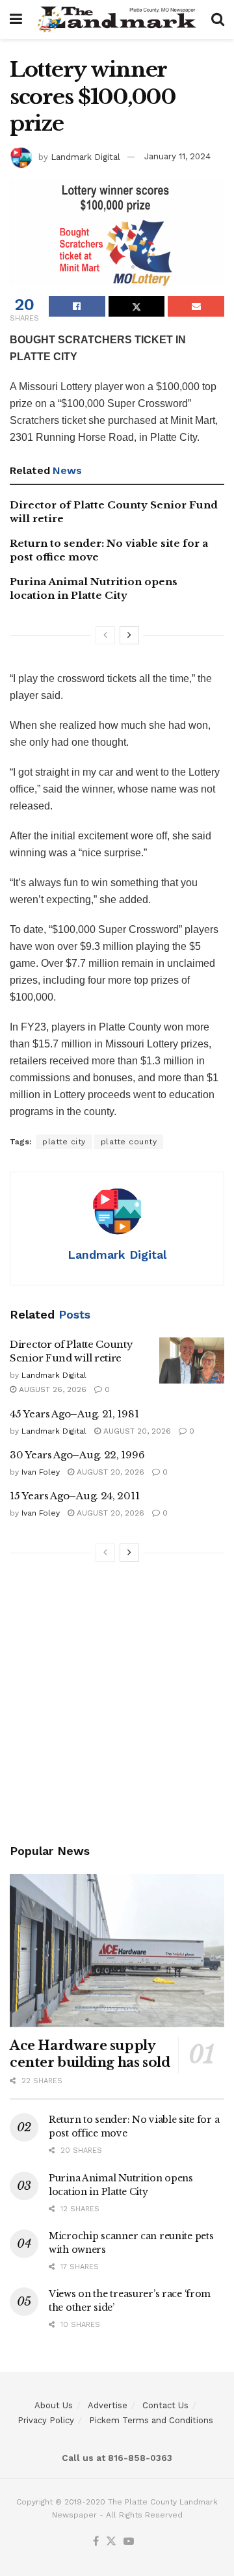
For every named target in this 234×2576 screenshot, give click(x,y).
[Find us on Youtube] (129, 2542)
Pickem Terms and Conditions (151, 2420)
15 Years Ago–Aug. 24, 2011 (74, 1496)
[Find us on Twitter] (111, 2542)
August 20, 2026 (136, 1431)
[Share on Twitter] (137, 306)
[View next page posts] (129, 635)
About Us (54, 2405)
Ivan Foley (41, 1472)
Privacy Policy (46, 2420)
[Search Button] (218, 20)
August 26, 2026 (51, 1389)
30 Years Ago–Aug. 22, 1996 (77, 1455)
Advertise (108, 2405)
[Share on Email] (196, 306)
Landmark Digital (85, 156)
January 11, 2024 (177, 156)
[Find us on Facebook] (96, 2542)
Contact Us (165, 2405)
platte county (129, 1142)
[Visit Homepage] (117, 20)
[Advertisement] (117, 1705)
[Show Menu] (16, 20)
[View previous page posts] (105, 635)
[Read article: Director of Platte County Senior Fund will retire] (192, 1361)
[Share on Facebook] (77, 306)
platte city (64, 1142)
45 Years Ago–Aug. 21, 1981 (74, 1414)
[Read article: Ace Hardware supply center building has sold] (117, 1951)
